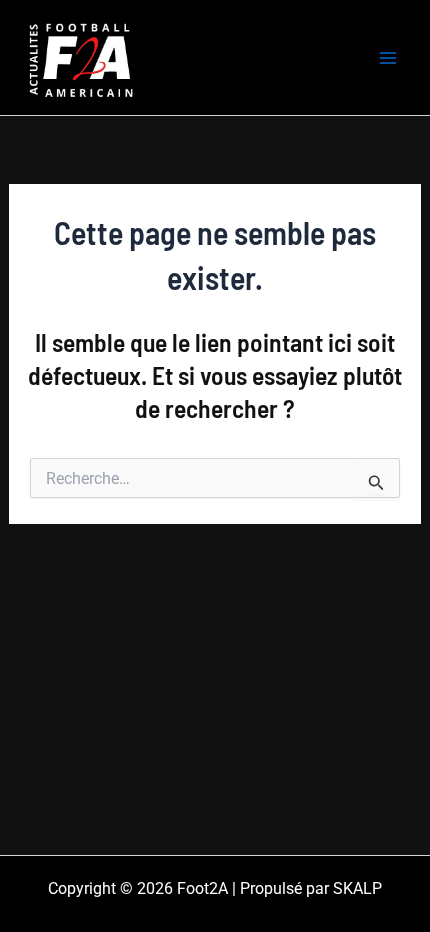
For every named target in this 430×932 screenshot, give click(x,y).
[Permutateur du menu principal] (388, 58)
